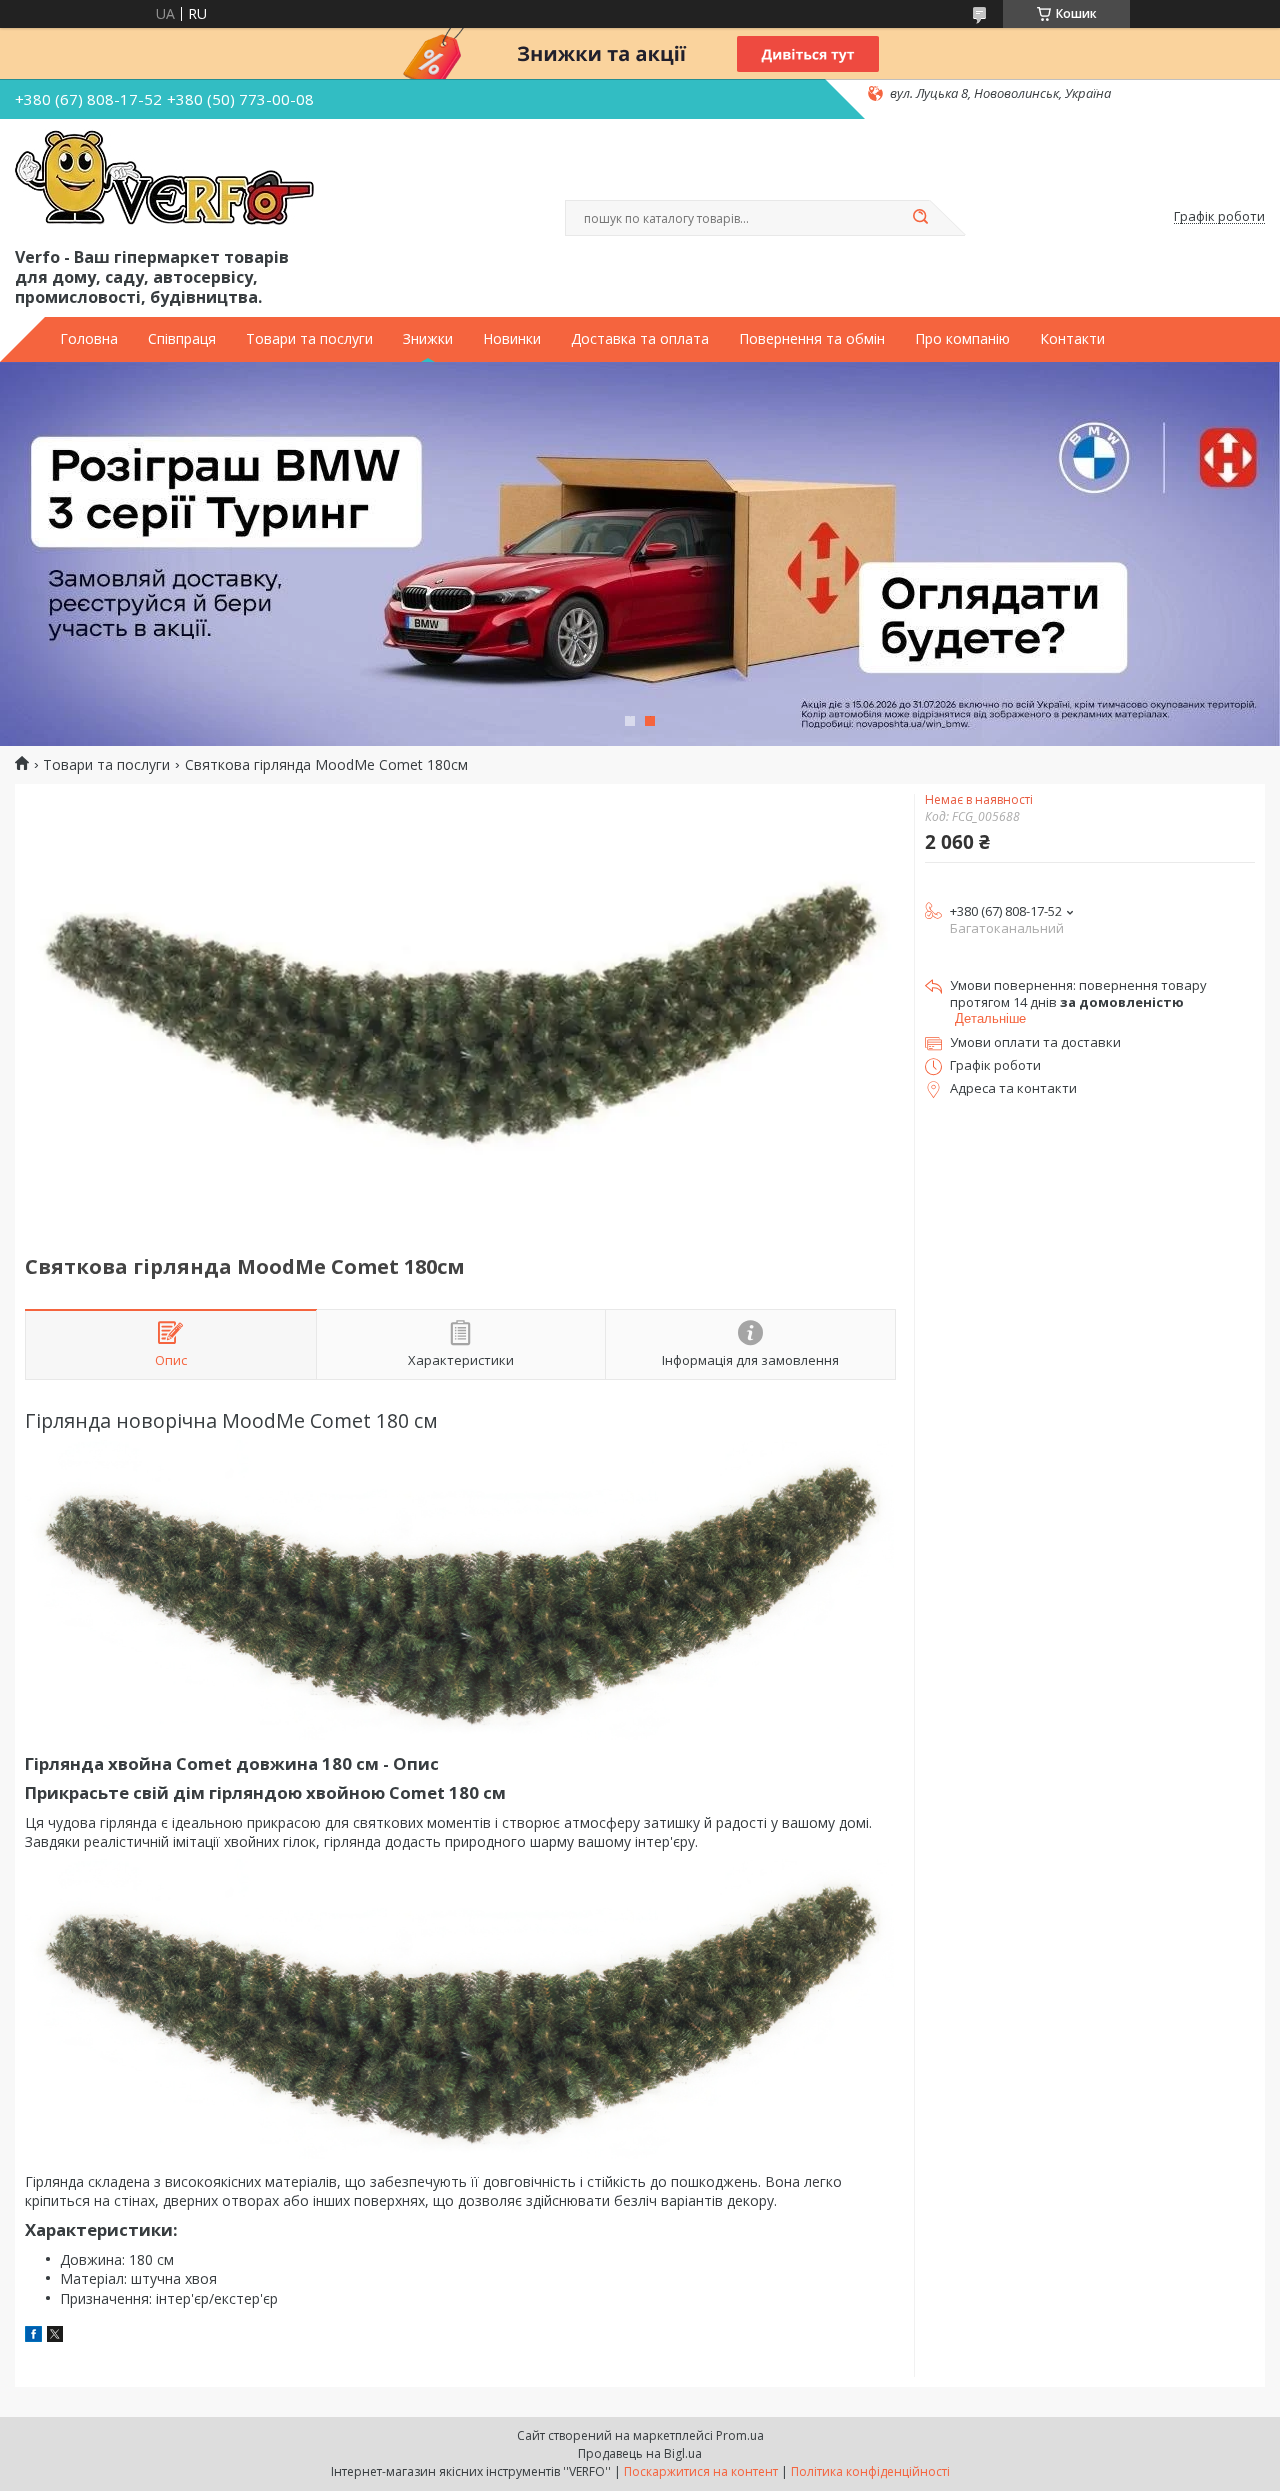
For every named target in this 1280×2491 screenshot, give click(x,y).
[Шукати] (920, 218)
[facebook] (33, 2336)
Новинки (512, 339)
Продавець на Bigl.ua (640, 2453)
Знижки (428, 339)
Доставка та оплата (640, 339)
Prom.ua (740, 2435)
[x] (55, 2336)
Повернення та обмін (812, 339)
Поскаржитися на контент (701, 2471)
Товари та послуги (309, 339)
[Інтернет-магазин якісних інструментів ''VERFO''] (164, 179)
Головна (89, 339)
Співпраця (182, 339)
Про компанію (962, 339)
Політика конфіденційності (870, 2471)
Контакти (1072, 339)
